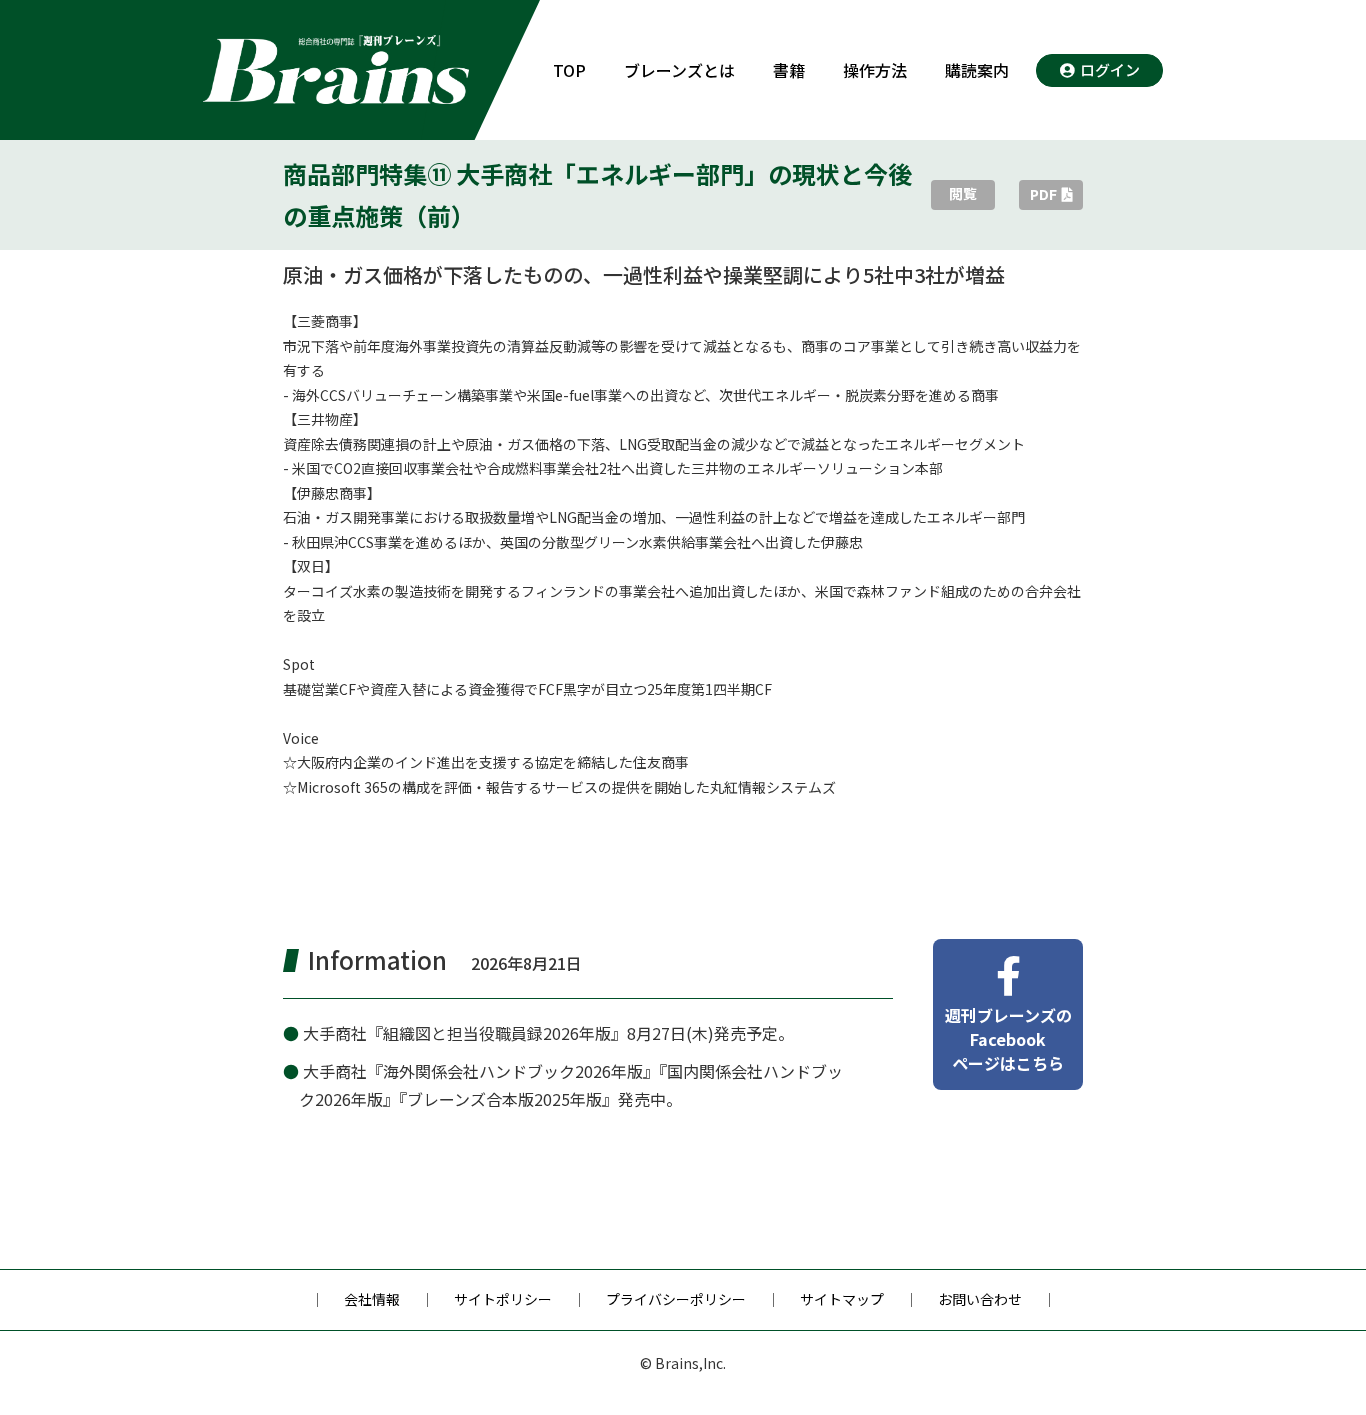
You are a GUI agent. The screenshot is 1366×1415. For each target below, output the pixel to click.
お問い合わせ (980, 1299)
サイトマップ (842, 1299)
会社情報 (372, 1299)
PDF (1043, 194)
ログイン (1110, 69)
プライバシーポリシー (676, 1299)
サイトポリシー (503, 1299)
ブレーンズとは (679, 70)
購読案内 (977, 70)
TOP (569, 70)
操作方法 (875, 70)
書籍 (789, 70)
